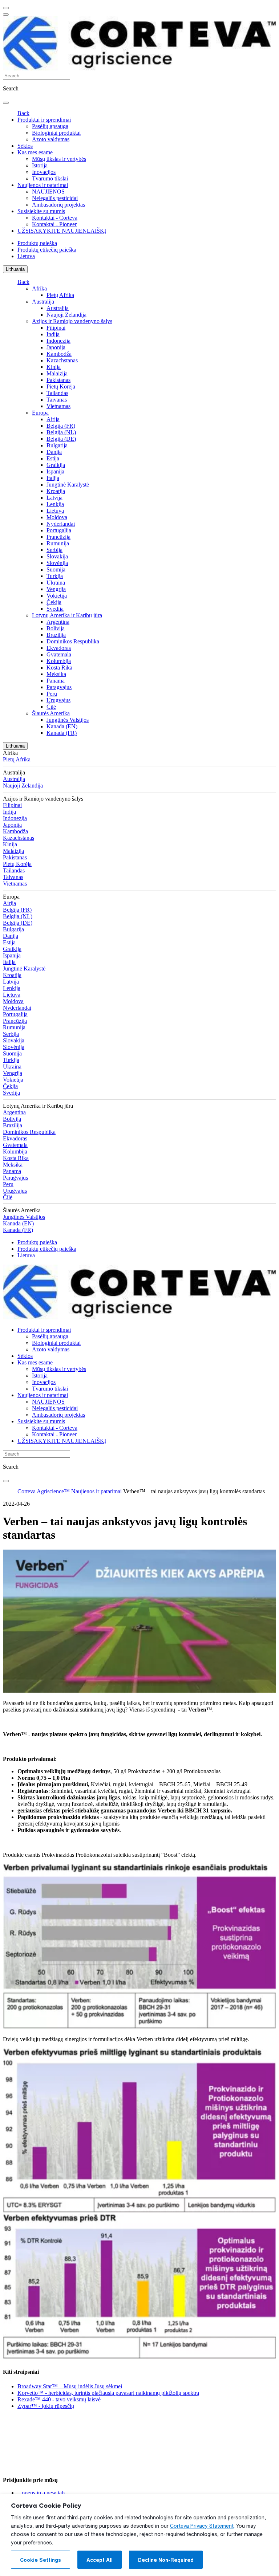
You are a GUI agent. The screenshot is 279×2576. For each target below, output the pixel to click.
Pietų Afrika (60, 295)
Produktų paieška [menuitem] (37, 243)
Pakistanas (58, 380)
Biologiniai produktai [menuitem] (56, 133)
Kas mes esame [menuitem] (35, 152)
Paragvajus (59, 687)
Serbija (54, 550)
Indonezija (58, 341)
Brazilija (56, 635)
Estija (53, 458)
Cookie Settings (41, 2560)
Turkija (55, 576)
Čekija (54, 602)
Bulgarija (57, 445)
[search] (6, 103)
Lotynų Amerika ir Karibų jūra (67, 615)
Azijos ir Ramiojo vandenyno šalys (72, 321)
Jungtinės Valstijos (68, 720)
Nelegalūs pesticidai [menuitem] (55, 198)
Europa (40, 413)
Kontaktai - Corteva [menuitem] (55, 218)
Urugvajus (58, 700)
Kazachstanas (62, 360)
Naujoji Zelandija (66, 315)
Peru (52, 694)
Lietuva (55, 511)
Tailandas (57, 393)
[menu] (6, 8)
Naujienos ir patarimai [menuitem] (43, 185)
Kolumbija (59, 661)
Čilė (51, 707)
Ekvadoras (59, 648)
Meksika (56, 674)
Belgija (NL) (61, 432)
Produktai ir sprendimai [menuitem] (44, 120)
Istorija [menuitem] (40, 165)
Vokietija (57, 596)
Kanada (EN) (62, 726)
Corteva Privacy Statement (202, 2526)
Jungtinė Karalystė (68, 485)
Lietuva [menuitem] (26, 256)
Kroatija (56, 491)
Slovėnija (57, 563)
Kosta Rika (59, 668)
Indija (53, 334)
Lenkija (55, 504)
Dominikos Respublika (73, 641)
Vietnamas (58, 406)
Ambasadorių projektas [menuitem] (58, 205)
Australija (43, 302)
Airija (53, 419)
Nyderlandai (61, 524)
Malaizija (57, 373)
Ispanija (55, 471)
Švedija (55, 609)
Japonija (56, 347)
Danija (54, 452)
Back (23, 113)
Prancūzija (58, 537)
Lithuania (15, 269)
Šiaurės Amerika (51, 713)
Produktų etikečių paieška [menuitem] (47, 250)
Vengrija (56, 589)
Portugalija (59, 530)
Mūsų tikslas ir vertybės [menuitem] (59, 159)
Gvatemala (59, 654)
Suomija (56, 569)
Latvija (54, 498)
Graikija (56, 465)
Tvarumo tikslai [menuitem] (50, 178)
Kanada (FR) (62, 733)
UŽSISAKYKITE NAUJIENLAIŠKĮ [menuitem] (62, 231)
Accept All (100, 2560)
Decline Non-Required (166, 2560)
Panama (56, 681)
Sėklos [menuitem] (25, 146)
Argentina (58, 622)
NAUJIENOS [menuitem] (48, 192)
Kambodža (59, 354)
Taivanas (57, 400)
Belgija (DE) (61, 439)
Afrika (39, 288)
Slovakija (57, 556)
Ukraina (56, 583)
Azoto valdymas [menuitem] (51, 139)
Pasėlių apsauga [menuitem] (50, 126)
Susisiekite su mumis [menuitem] (41, 211)
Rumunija (58, 543)
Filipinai (56, 328)
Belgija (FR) (61, 426)
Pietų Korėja (61, 386)
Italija (53, 478)
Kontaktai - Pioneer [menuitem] (54, 224)
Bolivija (56, 628)
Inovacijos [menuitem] (44, 172)
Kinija (54, 367)
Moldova (57, 517)
